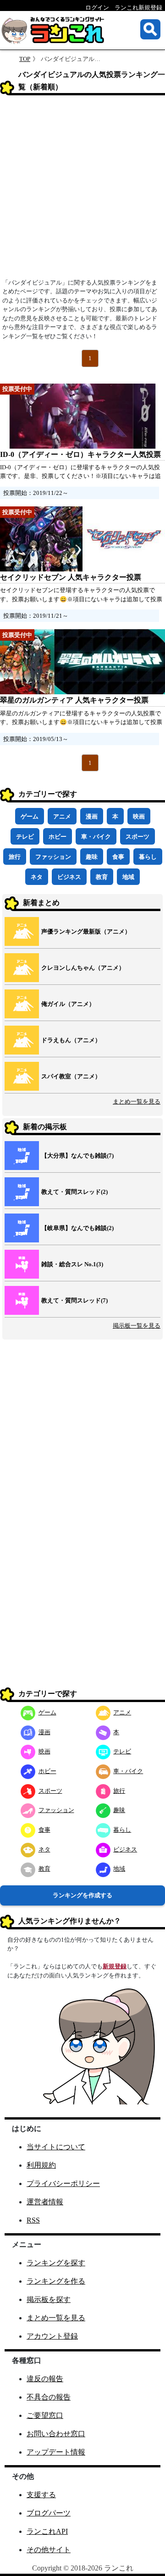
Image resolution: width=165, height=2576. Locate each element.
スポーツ (137, 837)
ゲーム (30, 816)
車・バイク (96, 837)
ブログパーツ (49, 2513)
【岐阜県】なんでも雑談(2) (77, 1228)
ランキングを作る (56, 2281)
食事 (118, 857)
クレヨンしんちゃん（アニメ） (83, 968)
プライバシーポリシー (63, 2183)
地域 (128, 877)
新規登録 (115, 1966)
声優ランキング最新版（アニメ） (86, 931)
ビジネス (69, 877)
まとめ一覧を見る (137, 1101)
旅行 (15, 857)
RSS (33, 2220)
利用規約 (41, 2165)
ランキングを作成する (82, 1895)
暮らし (148, 857)
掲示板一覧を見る (137, 1326)
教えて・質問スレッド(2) (74, 1192)
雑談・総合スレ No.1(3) (72, 1264)
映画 (139, 816)
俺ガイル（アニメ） (68, 1004)
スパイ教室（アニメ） (71, 1076)
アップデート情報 (56, 2452)
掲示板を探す (49, 2299)
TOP (25, 59)
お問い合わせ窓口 (56, 2434)
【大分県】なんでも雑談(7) (77, 1156)
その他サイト (49, 2550)
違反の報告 (45, 2379)
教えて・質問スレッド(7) (74, 1300)
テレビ (25, 837)
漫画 (92, 816)
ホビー (58, 837)
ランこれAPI (47, 2531)
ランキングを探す (56, 2263)
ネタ (37, 877)
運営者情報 (45, 2202)
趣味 (92, 857)
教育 (102, 877)
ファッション (53, 857)
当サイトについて (56, 2147)
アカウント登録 (52, 2336)
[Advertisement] (82, 190)
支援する (41, 2495)
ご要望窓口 (45, 2415)
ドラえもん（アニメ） (71, 1040)
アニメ (62, 816)
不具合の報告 (49, 2397)
